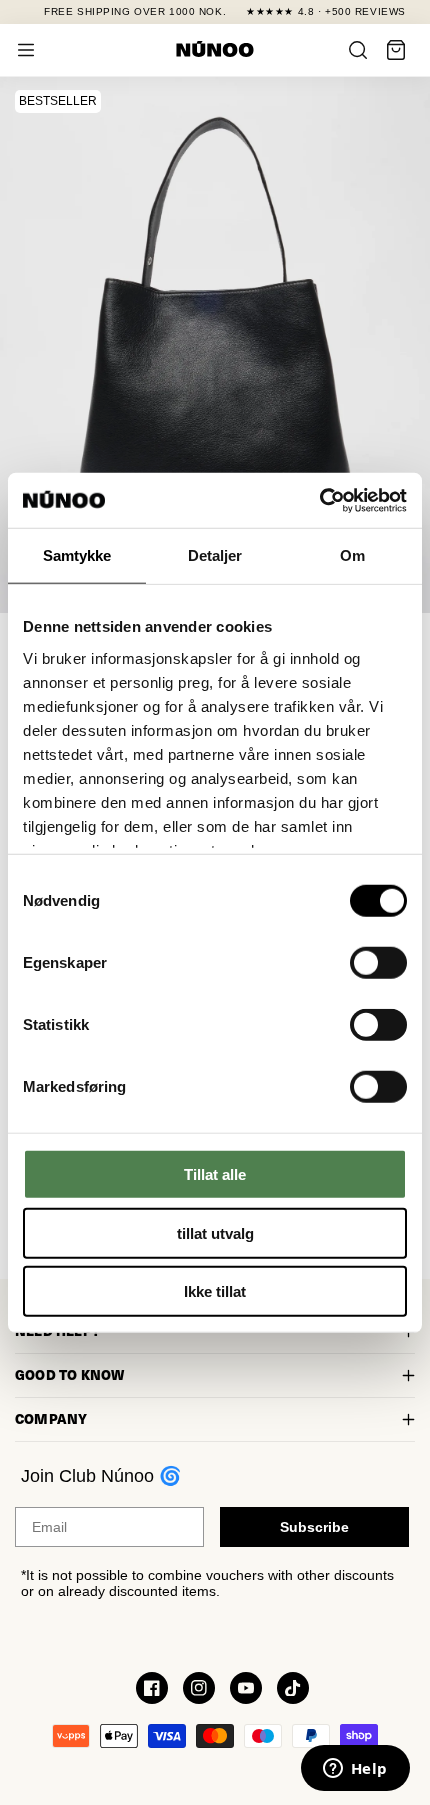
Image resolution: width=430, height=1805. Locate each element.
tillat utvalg (215, 1232)
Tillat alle (215, 1174)
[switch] (378, 963)
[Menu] (26, 50)
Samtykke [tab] (77, 555)
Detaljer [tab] (215, 555)
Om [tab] (352, 555)
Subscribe (314, 1527)
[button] (396, 50)
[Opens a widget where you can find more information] (355, 1770)
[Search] (358, 50)
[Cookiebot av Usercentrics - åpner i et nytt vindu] (319, 500)
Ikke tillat (215, 1291)
